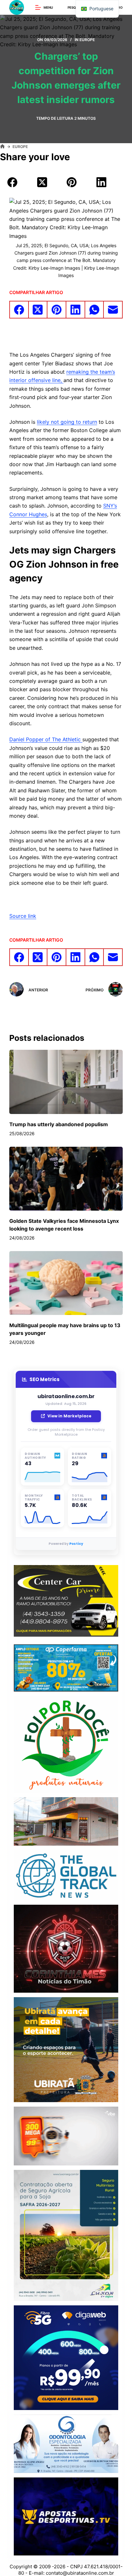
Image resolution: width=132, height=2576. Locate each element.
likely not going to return (67, 422)
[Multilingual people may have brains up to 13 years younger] (66, 1283)
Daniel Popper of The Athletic (46, 739)
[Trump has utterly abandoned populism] (66, 1082)
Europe (87, 40)
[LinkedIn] (102, 182)
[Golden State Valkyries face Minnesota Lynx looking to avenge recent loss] (66, 1179)
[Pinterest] (72, 182)
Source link (23, 916)
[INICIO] (2, 147)
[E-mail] (113, 310)
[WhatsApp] (95, 310)
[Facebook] (12, 182)
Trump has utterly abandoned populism (59, 1124)
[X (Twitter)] (42, 182)
